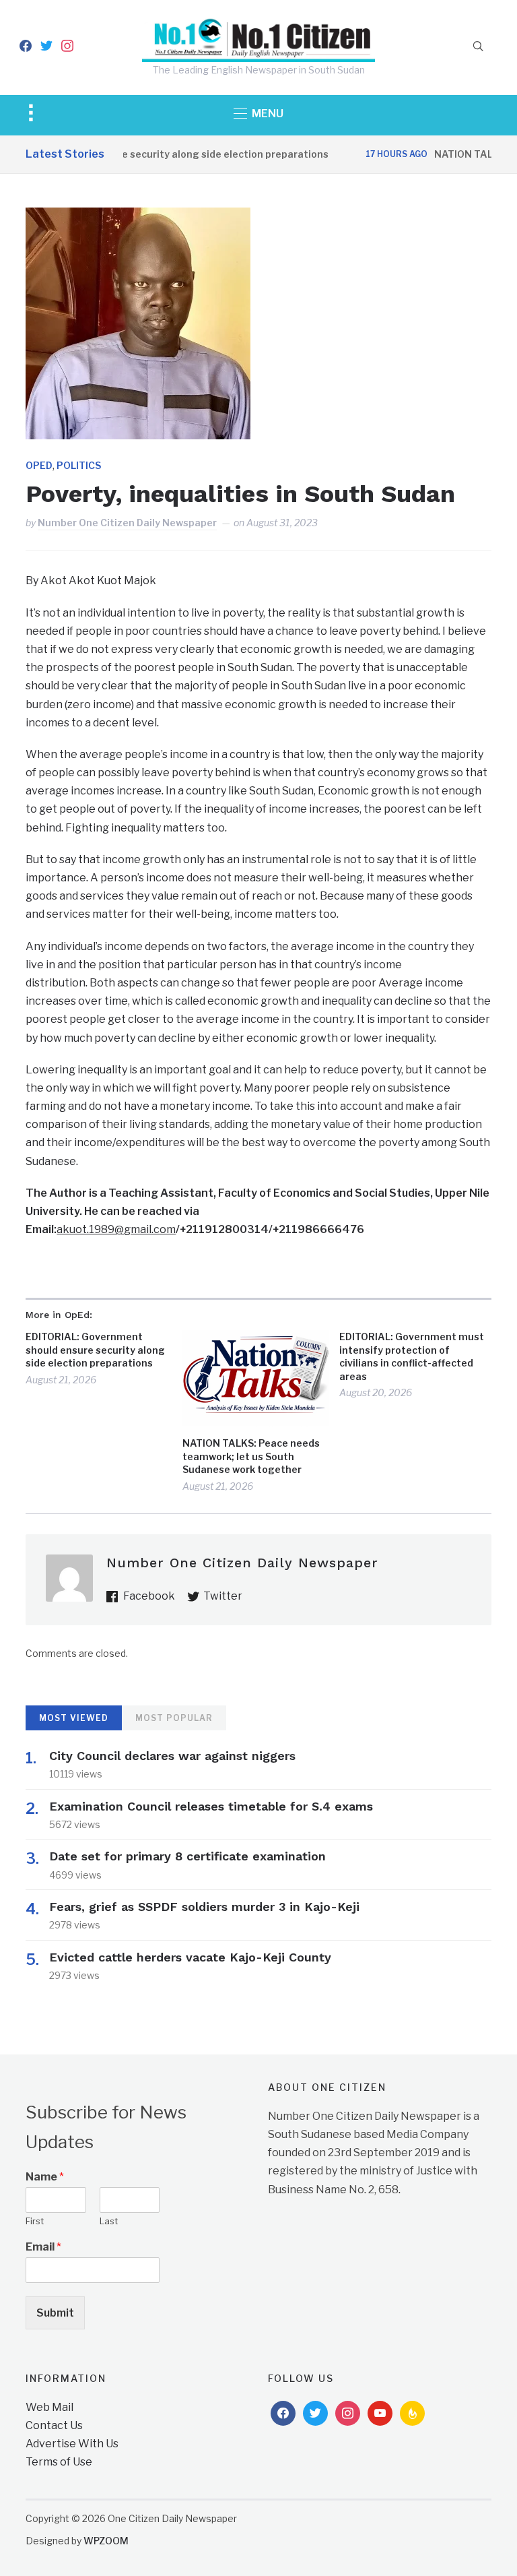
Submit (55, 2313)
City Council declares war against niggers (172, 1756)
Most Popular (174, 1718)
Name (45, 2177)
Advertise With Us (72, 2444)
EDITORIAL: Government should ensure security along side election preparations (95, 1350)
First (35, 2221)
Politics (79, 465)
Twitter (223, 1596)
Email (43, 2247)
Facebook (149, 1596)
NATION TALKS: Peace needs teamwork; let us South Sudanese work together (251, 1456)
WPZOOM (106, 2541)
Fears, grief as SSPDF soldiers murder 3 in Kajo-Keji (204, 1907)
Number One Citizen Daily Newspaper (127, 523)
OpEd (39, 465)
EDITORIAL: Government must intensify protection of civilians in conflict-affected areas (412, 1356)
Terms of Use (59, 2462)
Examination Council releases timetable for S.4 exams (211, 1806)
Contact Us (54, 2425)
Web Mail (49, 2407)
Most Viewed (74, 1718)
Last (109, 2221)
